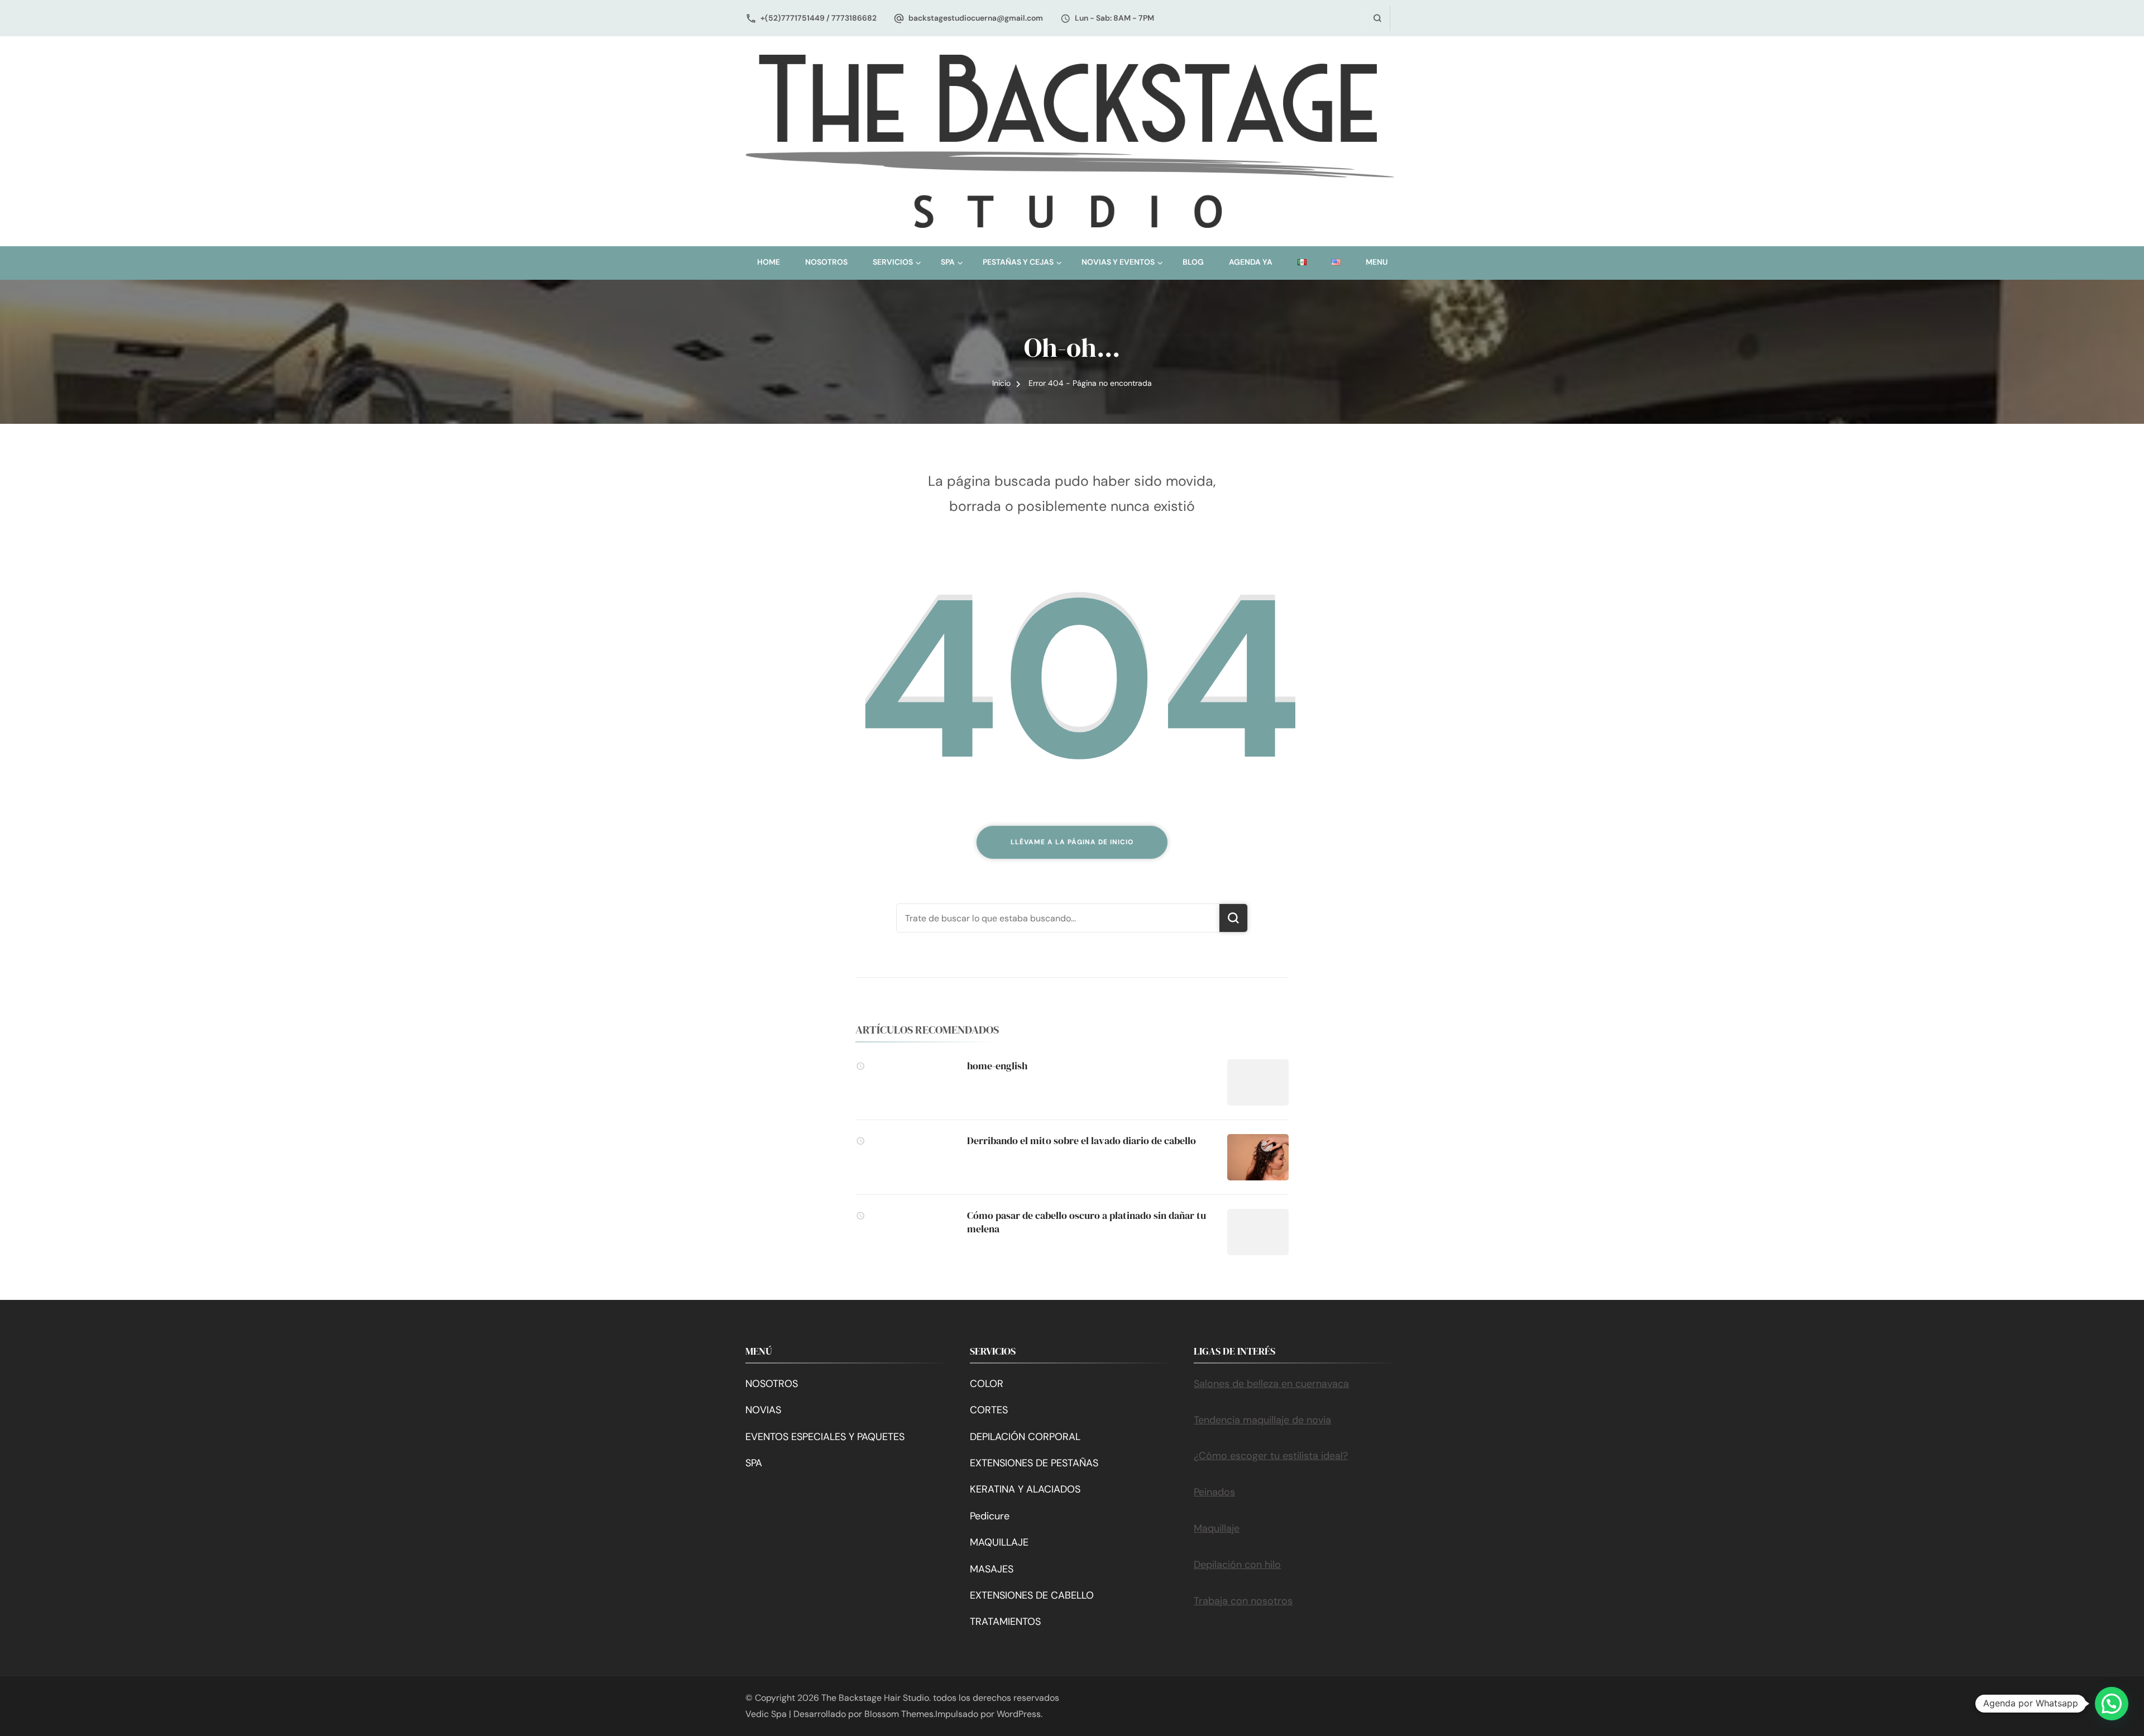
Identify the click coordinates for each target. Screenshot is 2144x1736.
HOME (769, 262)
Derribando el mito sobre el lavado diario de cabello (1081, 1140)
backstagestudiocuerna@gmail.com (976, 18)
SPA (754, 1463)
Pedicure (990, 1516)
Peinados (1214, 1492)
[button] (2112, 1704)
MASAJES (992, 1569)
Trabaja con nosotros (1243, 1601)
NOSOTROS (826, 262)
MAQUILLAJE (999, 1542)
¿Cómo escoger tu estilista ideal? (1271, 1456)
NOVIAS (763, 1410)
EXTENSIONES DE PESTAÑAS (1034, 1463)
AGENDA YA (1251, 262)
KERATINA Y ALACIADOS (1025, 1489)
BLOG (1193, 262)
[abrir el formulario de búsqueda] (1377, 18)
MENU (1377, 262)
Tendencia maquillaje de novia (1262, 1420)
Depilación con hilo (1237, 1565)
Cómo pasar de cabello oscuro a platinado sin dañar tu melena (1087, 1222)
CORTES (989, 1410)
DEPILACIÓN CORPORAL (1025, 1437)
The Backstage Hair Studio (875, 1698)
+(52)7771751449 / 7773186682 (819, 18)
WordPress (1019, 1714)
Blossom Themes (899, 1714)
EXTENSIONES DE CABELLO (1032, 1595)
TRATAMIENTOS (1005, 1622)
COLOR (987, 1384)
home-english (997, 1066)
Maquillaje (1217, 1528)
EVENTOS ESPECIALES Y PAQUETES (825, 1437)
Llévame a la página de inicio (1072, 842)
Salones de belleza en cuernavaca (1271, 1384)
